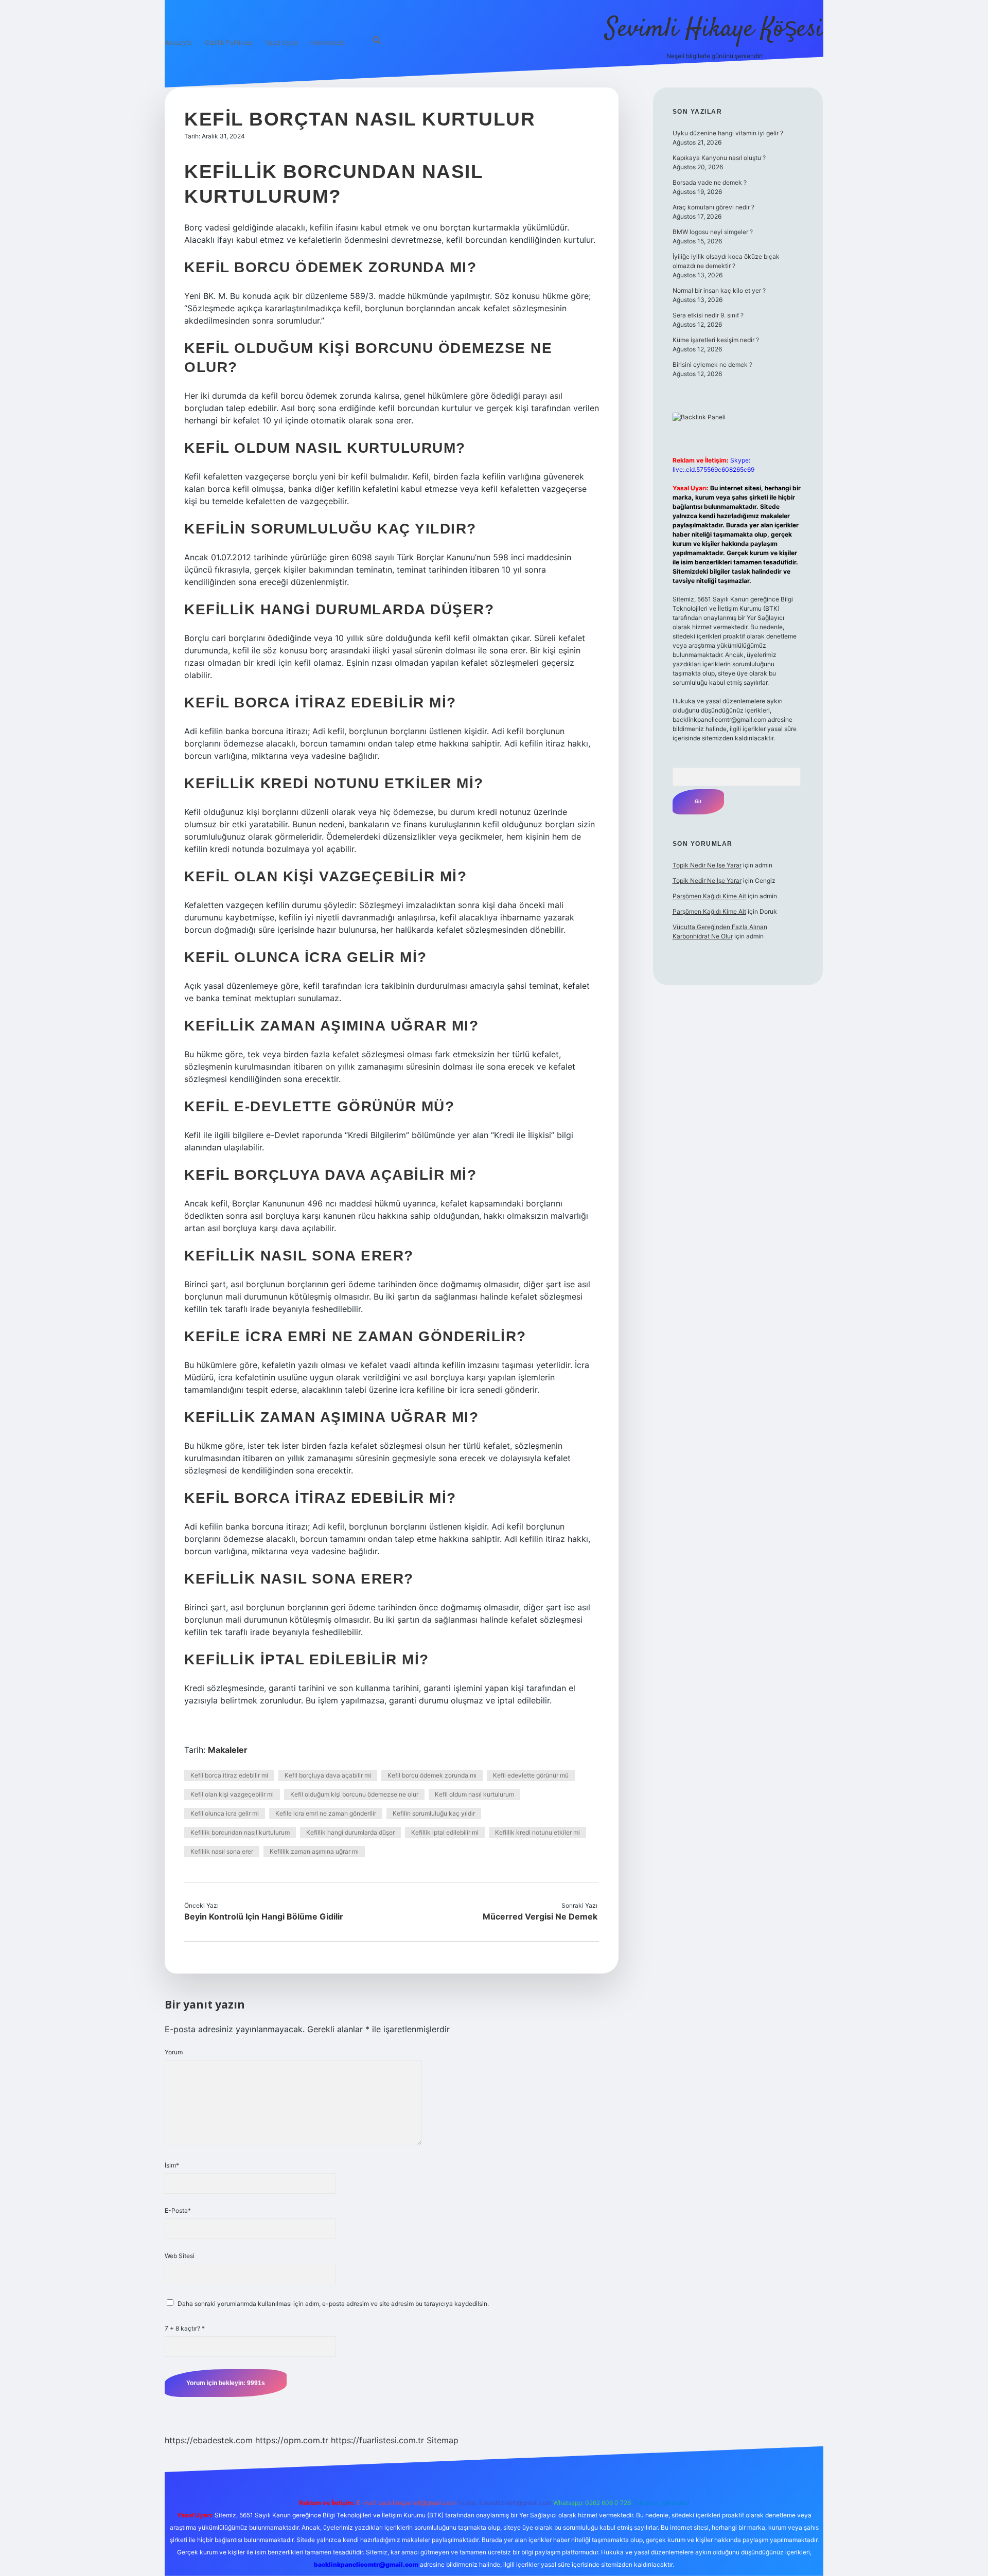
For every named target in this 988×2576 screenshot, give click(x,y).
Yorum (174, 2052)
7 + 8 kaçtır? (185, 2328)
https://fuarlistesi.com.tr (377, 2440)
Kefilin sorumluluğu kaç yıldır (434, 1813)
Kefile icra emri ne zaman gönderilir (326, 1813)
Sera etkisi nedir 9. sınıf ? (708, 315)
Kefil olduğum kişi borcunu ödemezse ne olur (354, 1794)
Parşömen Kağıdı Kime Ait (709, 896)
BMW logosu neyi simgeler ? (713, 232)
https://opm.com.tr (292, 2440)
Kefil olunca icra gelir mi (225, 1813)
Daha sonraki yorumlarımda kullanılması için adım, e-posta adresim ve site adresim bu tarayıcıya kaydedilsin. (333, 2304)
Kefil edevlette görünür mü (531, 1775)
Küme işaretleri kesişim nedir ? (716, 340)
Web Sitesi (180, 2256)
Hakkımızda (328, 42)
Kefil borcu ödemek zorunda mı (432, 1775)
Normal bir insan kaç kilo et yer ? (719, 290)
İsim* (172, 2165)
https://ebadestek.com (209, 2440)
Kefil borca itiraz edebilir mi (229, 1775)
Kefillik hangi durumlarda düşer (350, 1832)
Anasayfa (178, 42)
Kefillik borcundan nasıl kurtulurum (240, 1832)
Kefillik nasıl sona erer (222, 1851)
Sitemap (443, 2440)
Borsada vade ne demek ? (710, 182)
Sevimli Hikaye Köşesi (714, 30)
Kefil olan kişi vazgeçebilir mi (232, 1794)
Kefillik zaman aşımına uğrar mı (314, 1851)
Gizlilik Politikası (228, 42)
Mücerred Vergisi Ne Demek (540, 1916)
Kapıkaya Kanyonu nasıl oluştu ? (719, 158)
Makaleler (228, 1750)
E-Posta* (178, 2210)
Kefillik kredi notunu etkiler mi (537, 1832)
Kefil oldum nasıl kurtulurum (474, 1794)
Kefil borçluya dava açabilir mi (328, 1775)
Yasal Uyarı (281, 42)
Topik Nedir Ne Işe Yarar (707, 865)
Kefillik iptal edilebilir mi (445, 1832)
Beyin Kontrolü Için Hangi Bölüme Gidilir (264, 1916)
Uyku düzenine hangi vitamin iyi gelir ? (728, 133)
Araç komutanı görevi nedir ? (713, 207)
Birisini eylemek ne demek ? (712, 365)
